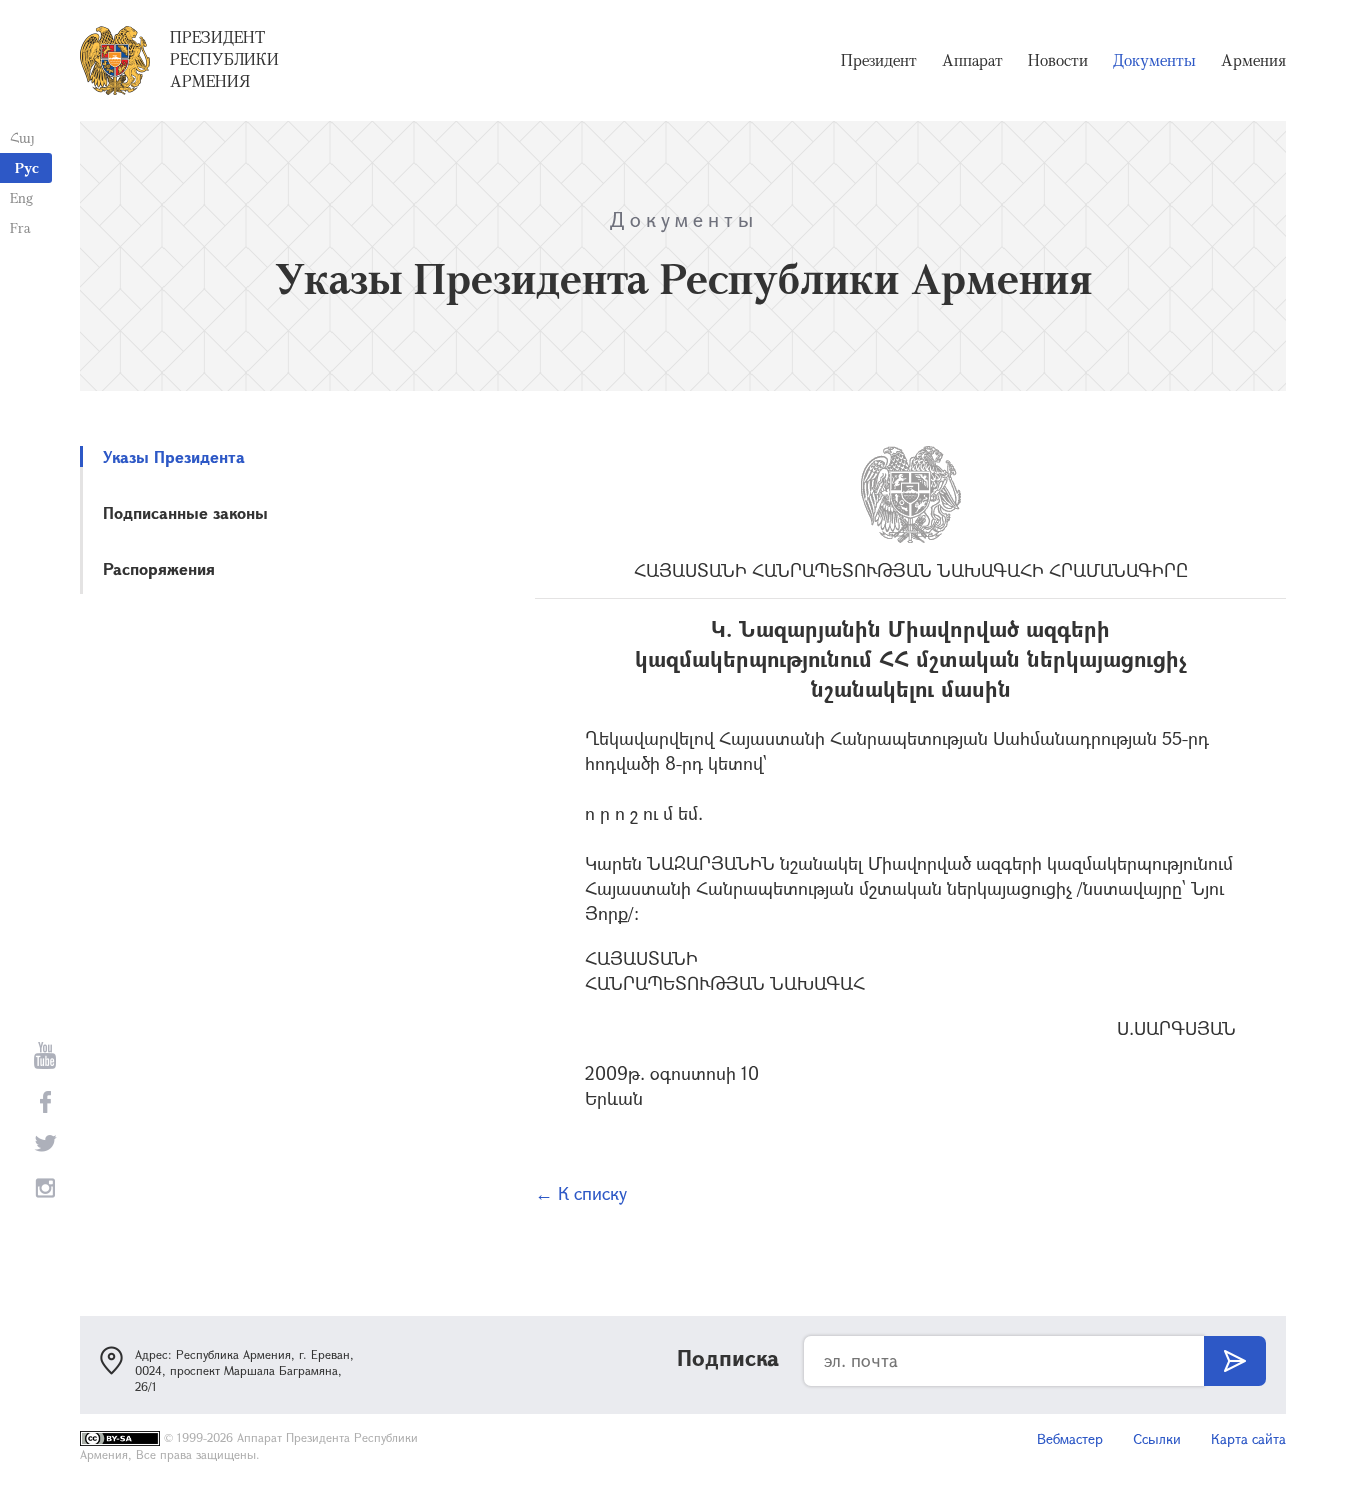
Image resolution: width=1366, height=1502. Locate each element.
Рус (27, 167)
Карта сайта (1248, 1438)
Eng (21, 197)
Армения (1253, 60)
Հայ (22, 137)
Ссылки (1157, 1438)
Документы (1154, 60)
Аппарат (972, 60)
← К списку (581, 1193)
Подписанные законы (185, 512)
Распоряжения (159, 568)
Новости (1058, 60)
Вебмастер (1070, 1438)
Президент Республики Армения (224, 59)
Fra (20, 227)
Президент (879, 60)
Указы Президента (174, 456)
